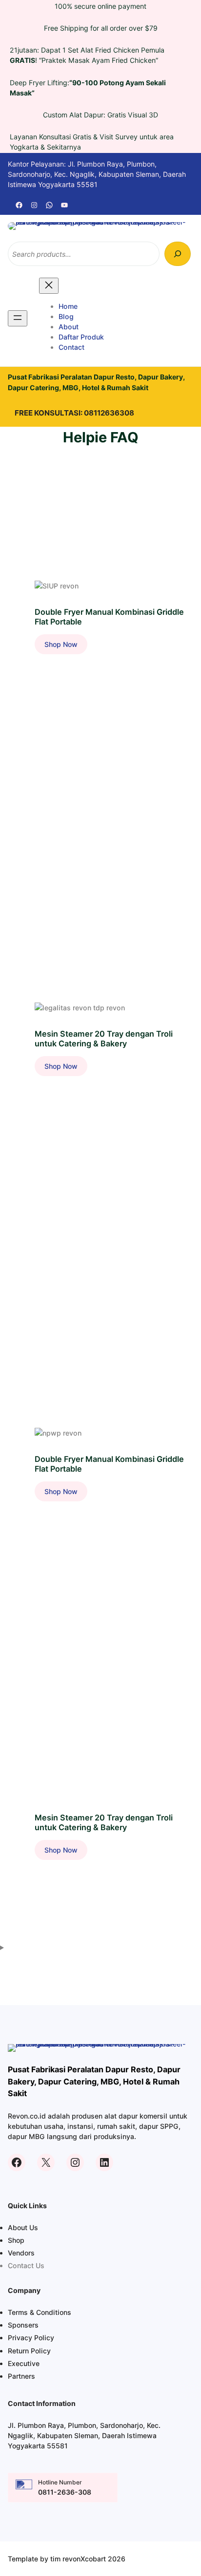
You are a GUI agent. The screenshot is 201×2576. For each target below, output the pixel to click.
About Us (23, 2227)
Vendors (21, 2253)
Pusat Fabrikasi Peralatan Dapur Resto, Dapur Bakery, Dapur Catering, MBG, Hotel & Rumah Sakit (94, 2081)
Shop (16, 2240)
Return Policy (29, 2351)
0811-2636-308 (65, 2492)
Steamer (49, 1017)
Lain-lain (49, 595)
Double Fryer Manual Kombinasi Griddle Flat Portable (109, 617)
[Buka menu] (18, 318)
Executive (24, 2363)
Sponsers (23, 2325)
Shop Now (66, 647)
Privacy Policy (31, 2338)
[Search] (178, 254)
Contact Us (26, 2265)
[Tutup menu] (49, 286)
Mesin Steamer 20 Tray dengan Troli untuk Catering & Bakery (104, 1039)
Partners (21, 2376)
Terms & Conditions (40, 2312)
